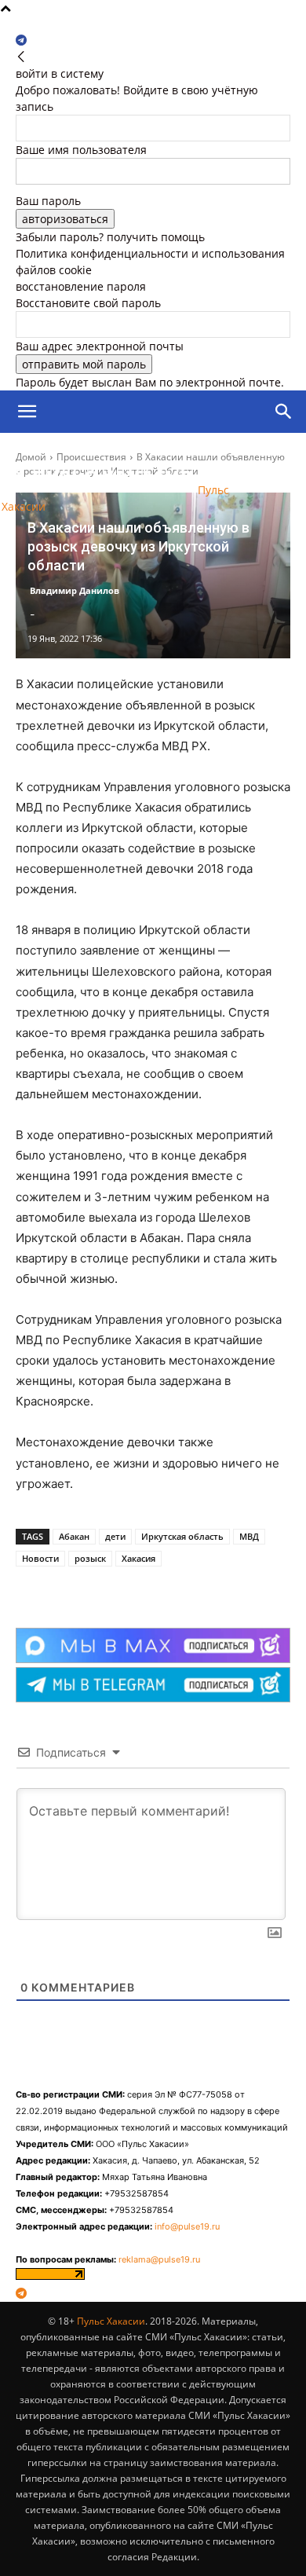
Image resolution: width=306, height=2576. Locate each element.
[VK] (117, 1588)
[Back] (21, 57)
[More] (154, 1588)
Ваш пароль (48, 201)
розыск (90, 1558)
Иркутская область (182, 1536)
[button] (27, 412)
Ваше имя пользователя (81, 150)
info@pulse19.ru (187, 2226)
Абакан (74, 1536)
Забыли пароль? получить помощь (110, 237)
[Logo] (89, 454)
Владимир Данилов (75, 590)
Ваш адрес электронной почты (100, 346)
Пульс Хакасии (111, 2321)
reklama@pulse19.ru (159, 2259)
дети (115, 1536)
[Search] (284, 412)
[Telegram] (21, 40)
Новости (40, 1558)
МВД (249, 1536)
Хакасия (138, 1558)
